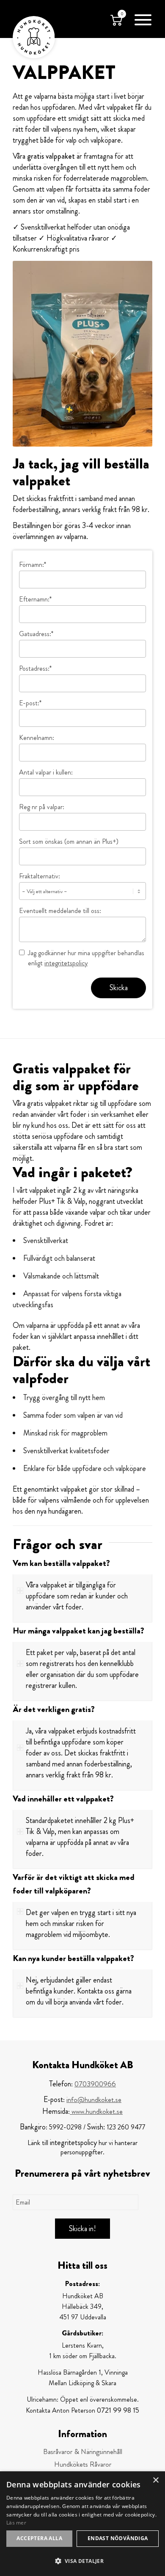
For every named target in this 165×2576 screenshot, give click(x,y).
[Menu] (139, 19)
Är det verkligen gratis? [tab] (54, 1709)
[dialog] (82, 2524)
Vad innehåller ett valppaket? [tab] (63, 1799)
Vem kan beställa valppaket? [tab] (61, 1563)
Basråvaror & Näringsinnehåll (83, 2451)
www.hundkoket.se (96, 2111)
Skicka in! (82, 2229)
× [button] (155, 2480)
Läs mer (16, 2523)
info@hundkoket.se (94, 2099)
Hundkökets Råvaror (83, 2464)
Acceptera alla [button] (39, 2538)
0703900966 (95, 2084)
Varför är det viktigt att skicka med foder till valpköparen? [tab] (74, 1884)
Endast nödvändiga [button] (118, 2538)
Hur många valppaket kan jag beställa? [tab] (78, 1631)
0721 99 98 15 (118, 2410)
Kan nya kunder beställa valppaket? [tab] (73, 1958)
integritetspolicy (66, 963)
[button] (82, 2561)
